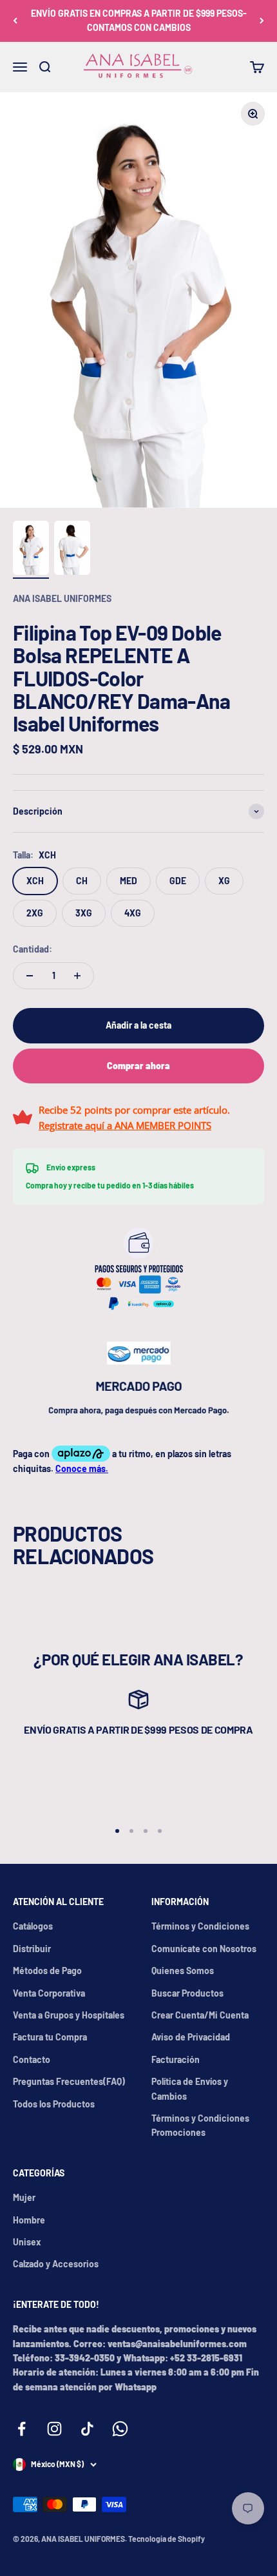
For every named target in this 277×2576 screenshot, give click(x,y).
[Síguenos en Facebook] (22, 2429)
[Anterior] (15, 21)
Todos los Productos (54, 2104)
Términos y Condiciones (200, 1926)
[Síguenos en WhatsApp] (120, 2429)
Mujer (24, 2197)
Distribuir (32, 1949)
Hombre (29, 2220)
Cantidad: (33, 949)
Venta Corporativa (49, 1993)
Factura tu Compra (50, 2037)
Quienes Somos (183, 1971)
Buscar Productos (187, 1993)
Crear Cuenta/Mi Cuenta (200, 2015)
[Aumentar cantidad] (77, 976)
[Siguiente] (262, 21)
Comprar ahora (138, 1066)
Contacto (32, 2059)
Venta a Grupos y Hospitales (69, 2015)
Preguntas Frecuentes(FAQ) (69, 2081)
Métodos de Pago (47, 1971)
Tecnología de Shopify (167, 2539)
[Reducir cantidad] (30, 976)
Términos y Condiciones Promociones (200, 2125)
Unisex (27, 2242)
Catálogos (33, 1926)
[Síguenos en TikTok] (87, 2429)
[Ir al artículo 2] (72, 550)
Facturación (176, 2059)
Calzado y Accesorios (56, 2264)
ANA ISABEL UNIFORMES (62, 598)
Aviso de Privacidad (191, 2037)
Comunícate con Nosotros (204, 1949)
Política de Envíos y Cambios (190, 2088)
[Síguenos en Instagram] (54, 2429)
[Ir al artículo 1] (31, 550)
